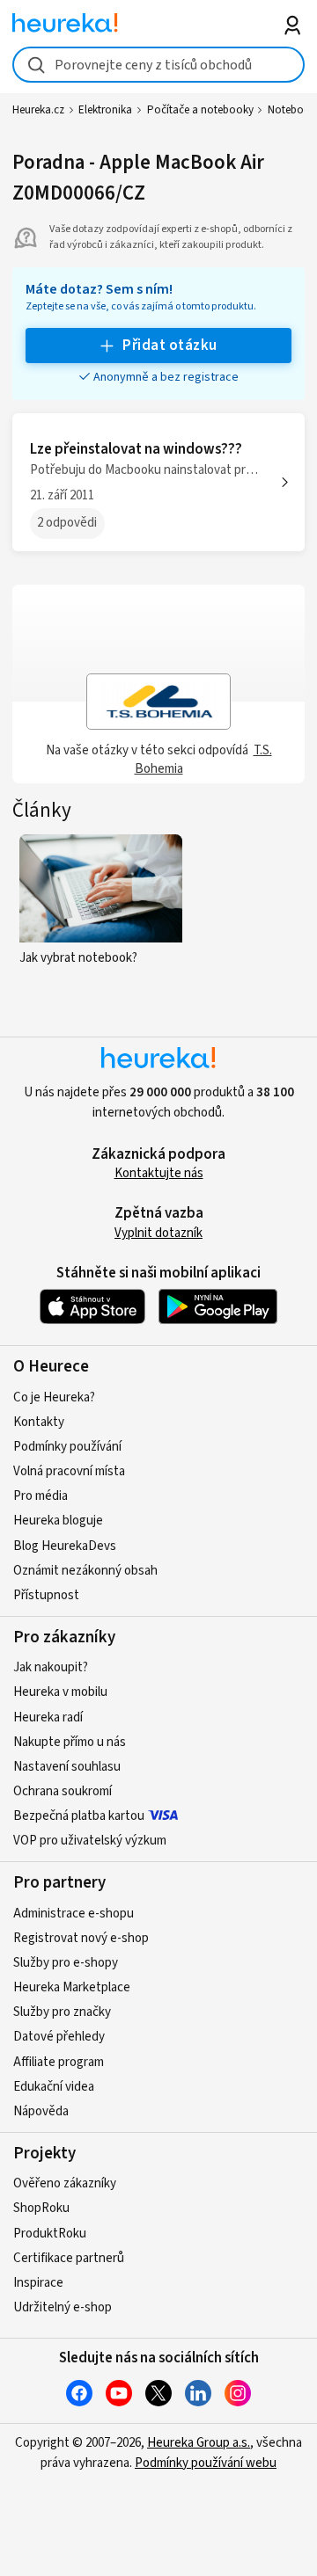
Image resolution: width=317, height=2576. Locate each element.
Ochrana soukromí (63, 1791)
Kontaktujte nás (159, 1173)
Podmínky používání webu (206, 2463)
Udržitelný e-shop (63, 2307)
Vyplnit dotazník (158, 1233)
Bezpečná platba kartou (79, 1816)
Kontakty (39, 1422)
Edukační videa (54, 2087)
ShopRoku (41, 2208)
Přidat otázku (170, 346)
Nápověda (41, 2111)
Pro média (41, 1496)
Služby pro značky (62, 2012)
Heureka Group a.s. (199, 2443)
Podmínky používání (67, 1447)
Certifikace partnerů (69, 2258)
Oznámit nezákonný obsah (85, 1571)
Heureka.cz (38, 110)
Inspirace (38, 2283)
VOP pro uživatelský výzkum (90, 1841)
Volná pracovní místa (69, 1471)
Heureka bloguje (58, 1521)
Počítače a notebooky (200, 110)
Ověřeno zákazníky (65, 2183)
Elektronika (105, 110)
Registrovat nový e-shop (81, 1938)
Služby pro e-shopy (66, 1963)
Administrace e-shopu (74, 1914)
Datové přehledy (59, 2037)
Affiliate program (59, 2062)
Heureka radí (48, 1717)
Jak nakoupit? (51, 1667)
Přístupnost (46, 1595)
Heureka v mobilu (60, 1692)
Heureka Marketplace (72, 1987)
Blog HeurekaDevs (65, 1546)
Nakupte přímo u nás (70, 1742)
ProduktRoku (50, 2234)
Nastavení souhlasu (67, 1767)
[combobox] (158, 65)
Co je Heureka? (54, 1397)
